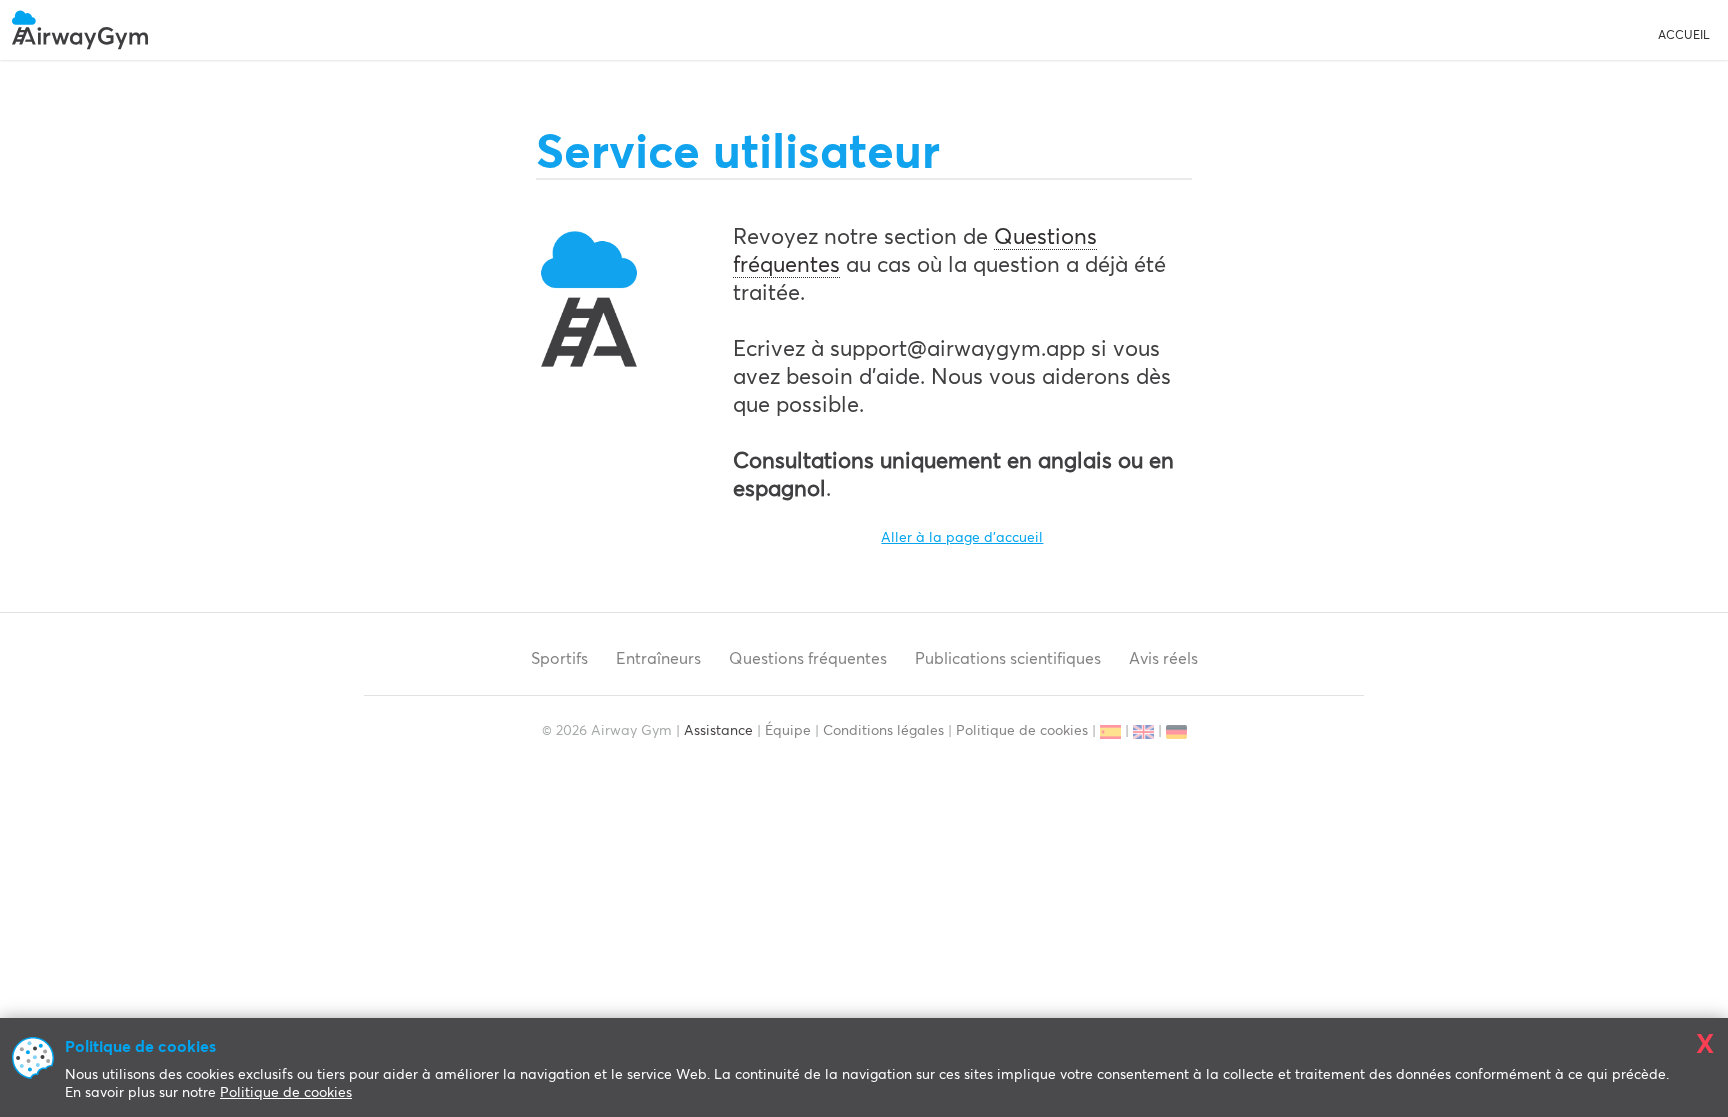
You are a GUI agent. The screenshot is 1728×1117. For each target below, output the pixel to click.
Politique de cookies (1022, 731)
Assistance (718, 731)
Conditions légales (883, 731)
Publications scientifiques (1008, 658)
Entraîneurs (658, 658)
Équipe (788, 731)
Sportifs (559, 658)
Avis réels (1163, 658)
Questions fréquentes (808, 658)
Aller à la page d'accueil (962, 538)
